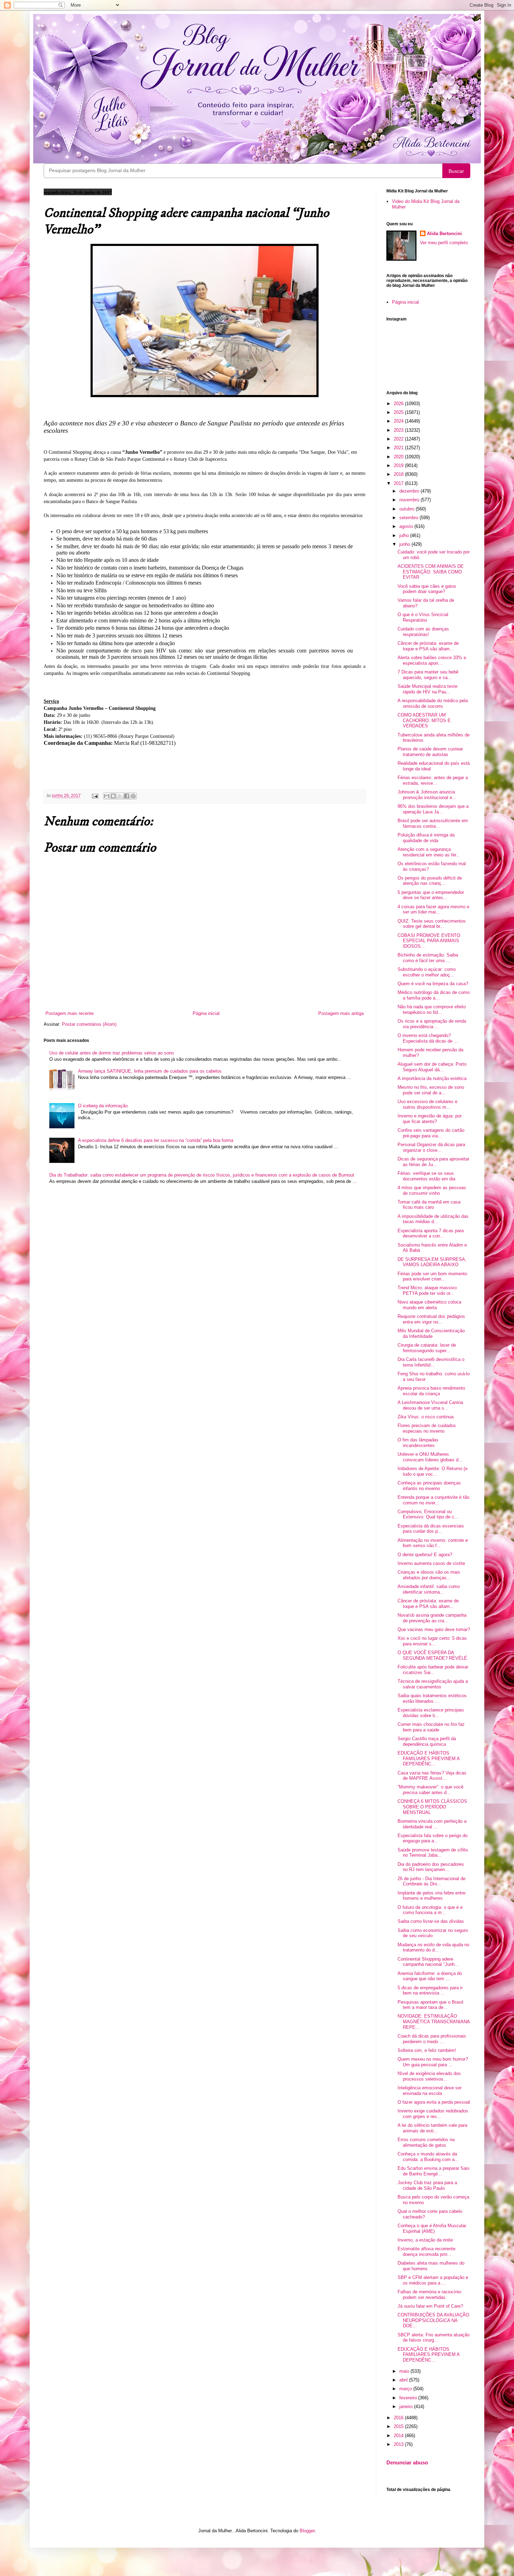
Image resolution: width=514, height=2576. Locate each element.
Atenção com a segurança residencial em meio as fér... (429, 852)
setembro (409, 518)
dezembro (410, 491)
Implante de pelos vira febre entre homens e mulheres (431, 1896)
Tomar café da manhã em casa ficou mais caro (429, 1205)
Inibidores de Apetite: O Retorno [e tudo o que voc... (433, 1471)
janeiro (407, 2406)
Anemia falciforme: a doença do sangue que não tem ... (430, 1976)
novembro (410, 500)
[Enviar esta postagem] (95, 795)
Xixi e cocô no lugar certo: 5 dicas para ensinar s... (432, 1641)
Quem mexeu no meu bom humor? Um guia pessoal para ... (433, 2062)
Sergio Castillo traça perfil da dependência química (427, 1741)
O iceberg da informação (103, 1106)
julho (405, 535)
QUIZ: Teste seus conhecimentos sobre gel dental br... (432, 924)
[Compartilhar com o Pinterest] (133, 796)
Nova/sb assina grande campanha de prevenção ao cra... (432, 1618)
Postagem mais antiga (341, 1013)
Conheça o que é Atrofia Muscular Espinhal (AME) (432, 2228)
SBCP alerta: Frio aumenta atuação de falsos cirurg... (434, 2338)
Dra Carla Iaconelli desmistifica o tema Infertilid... (431, 1362)
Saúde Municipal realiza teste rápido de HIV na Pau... (427, 689)
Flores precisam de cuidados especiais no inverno (427, 1428)
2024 (399, 421)
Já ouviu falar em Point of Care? (430, 2306)
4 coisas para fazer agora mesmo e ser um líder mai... (433, 909)
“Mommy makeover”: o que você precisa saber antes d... (430, 1790)
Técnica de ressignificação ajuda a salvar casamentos (433, 1684)
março (406, 2389)
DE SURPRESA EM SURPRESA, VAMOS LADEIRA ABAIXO (432, 1262)
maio (405, 2371)
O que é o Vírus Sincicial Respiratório (423, 617)
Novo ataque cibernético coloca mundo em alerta (429, 1305)
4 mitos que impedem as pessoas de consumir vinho (432, 1190)
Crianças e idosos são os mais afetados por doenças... (429, 1575)
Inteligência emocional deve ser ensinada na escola (430, 2091)
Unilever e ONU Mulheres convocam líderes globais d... (430, 1457)
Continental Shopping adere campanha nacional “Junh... (428, 1962)
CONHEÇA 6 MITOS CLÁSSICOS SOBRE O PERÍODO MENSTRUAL (432, 1807)
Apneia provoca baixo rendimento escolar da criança (431, 1391)
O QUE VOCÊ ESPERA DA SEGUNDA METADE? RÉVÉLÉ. (433, 1655)
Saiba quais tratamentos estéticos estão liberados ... (432, 1698)
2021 (399, 448)
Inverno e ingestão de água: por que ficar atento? (430, 1119)
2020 (399, 457)
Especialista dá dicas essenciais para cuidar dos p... (431, 1529)
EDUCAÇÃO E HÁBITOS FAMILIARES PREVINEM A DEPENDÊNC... (429, 1758)
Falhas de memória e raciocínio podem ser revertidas (429, 2295)
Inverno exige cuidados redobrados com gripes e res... (433, 2114)
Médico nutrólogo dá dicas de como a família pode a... (434, 995)
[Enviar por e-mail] (107, 796)
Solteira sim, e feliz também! (427, 2050)
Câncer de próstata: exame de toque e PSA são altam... (428, 646)
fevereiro (409, 2398)
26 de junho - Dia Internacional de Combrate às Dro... (431, 1881)
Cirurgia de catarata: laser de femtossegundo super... (427, 1348)
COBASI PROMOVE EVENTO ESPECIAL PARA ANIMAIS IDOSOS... (429, 941)
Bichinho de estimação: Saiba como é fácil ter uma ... (428, 958)
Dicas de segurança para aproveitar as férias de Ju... (433, 1162)
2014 (399, 2436)
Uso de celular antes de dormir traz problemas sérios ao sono (112, 1053)
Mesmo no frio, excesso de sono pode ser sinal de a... (431, 1090)
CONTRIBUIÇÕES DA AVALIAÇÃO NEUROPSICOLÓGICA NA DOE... (433, 2320)
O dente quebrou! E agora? (425, 1555)
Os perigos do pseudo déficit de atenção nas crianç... (430, 881)
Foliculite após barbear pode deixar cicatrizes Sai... (433, 1670)
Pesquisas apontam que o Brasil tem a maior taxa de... (430, 2005)
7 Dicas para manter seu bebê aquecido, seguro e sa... (428, 675)
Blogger (307, 2531)
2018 (399, 474)
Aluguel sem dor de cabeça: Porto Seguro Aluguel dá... (432, 1067)
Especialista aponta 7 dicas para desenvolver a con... (431, 1233)
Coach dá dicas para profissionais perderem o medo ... (432, 2039)
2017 (399, 483)
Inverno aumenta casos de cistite (431, 1563)
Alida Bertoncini (444, 234)
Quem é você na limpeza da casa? (433, 984)
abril (404, 2380)
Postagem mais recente (70, 1013)
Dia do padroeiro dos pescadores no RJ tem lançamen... (431, 1867)
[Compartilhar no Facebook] (127, 796)
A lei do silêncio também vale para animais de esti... (432, 2128)
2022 (399, 439)
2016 (399, 2418)
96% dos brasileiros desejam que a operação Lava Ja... (433, 809)
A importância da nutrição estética (432, 1078)
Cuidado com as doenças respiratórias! (423, 632)
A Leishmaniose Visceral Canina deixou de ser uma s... (430, 1405)
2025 (399, 412)
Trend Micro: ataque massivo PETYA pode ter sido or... (427, 1290)
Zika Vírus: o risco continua (426, 1417)
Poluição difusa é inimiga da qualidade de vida (426, 838)
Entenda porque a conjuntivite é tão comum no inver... (433, 1500)
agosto (407, 526)
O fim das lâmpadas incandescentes (418, 1443)
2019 (399, 465)
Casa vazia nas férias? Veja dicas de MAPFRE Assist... (432, 1776)
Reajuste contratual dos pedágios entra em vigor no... (431, 1319)
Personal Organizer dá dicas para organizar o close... (431, 1147)
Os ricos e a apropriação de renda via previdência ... (432, 1024)
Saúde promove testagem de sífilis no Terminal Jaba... (433, 1853)
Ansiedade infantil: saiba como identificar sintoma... (429, 1589)
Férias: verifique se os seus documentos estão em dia (426, 1176)
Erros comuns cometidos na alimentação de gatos (426, 2142)
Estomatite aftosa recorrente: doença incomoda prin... (427, 2252)
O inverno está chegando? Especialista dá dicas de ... (428, 1038)
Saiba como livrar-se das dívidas (431, 1921)
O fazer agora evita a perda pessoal (434, 2102)
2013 (399, 2444)
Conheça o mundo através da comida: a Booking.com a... (428, 2157)
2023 (399, 430)
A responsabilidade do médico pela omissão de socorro (433, 703)
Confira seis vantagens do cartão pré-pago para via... (431, 1133)
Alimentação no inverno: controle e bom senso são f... (433, 1543)
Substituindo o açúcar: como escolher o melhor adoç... (427, 972)
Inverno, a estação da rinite (425, 2240)
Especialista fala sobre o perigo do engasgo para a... (433, 1838)
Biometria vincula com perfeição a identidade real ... (432, 1824)
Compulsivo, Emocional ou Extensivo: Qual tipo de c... (428, 1514)
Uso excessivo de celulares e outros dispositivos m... (427, 1104)
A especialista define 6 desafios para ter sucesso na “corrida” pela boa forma (156, 1140)
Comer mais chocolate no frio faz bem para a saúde (431, 1727)
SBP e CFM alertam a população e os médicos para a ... (433, 2280)
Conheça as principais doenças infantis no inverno (429, 1486)
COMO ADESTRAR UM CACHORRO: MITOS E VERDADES (424, 720)
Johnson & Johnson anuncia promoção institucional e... (427, 795)
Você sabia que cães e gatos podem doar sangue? (427, 589)
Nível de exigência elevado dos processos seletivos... (429, 2076)
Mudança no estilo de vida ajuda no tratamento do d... (433, 1947)
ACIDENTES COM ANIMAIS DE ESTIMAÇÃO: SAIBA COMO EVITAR (431, 572)
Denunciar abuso (407, 2462)
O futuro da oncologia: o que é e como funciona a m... (430, 1910)
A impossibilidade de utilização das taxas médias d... (433, 1219)
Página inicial (206, 1013)
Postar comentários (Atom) (89, 1024)
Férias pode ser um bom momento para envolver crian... (432, 1276)
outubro (408, 509)
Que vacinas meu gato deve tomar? (434, 1629)
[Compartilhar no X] (120, 796)
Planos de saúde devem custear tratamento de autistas (430, 752)
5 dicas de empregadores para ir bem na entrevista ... (430, 1991)
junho (405, 544)
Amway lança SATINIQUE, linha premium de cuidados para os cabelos (150, 1071)
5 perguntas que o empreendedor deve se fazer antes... (431, 895)
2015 (399, 2426)
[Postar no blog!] (113, 796)
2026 (399, 404)
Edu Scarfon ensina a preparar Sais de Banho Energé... (434, 2171)
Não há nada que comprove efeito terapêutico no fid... (432, 1010)
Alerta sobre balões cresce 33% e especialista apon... (432, 660)
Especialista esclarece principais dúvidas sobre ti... (431, 1713)
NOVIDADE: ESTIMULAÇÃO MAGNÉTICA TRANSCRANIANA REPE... (434, 2021)
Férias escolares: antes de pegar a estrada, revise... (433, 780)
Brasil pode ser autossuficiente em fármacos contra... (433, 823)
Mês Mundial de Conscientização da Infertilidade (431, 1333)
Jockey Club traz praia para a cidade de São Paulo (427, 2185)
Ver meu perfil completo (444, 243)
